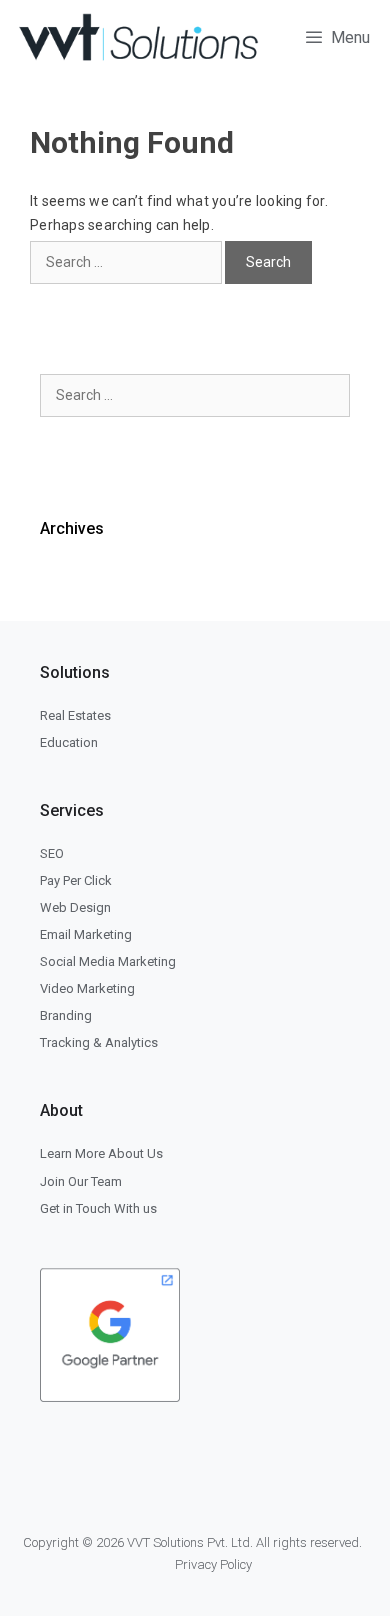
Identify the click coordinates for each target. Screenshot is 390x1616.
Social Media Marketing (108, 961)
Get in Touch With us (98, 1208)
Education (69, 742)
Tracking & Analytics (99, 1042)
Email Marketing (86, 934)
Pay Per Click (76, 880)
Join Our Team (81, 1181)
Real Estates (75, 715)
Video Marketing (87, 988)
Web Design (75, 907)
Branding (66, 1015)
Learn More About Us (101, 1153)
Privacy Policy (213, 1564)
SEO (52, 853)
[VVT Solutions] (138, 37)
